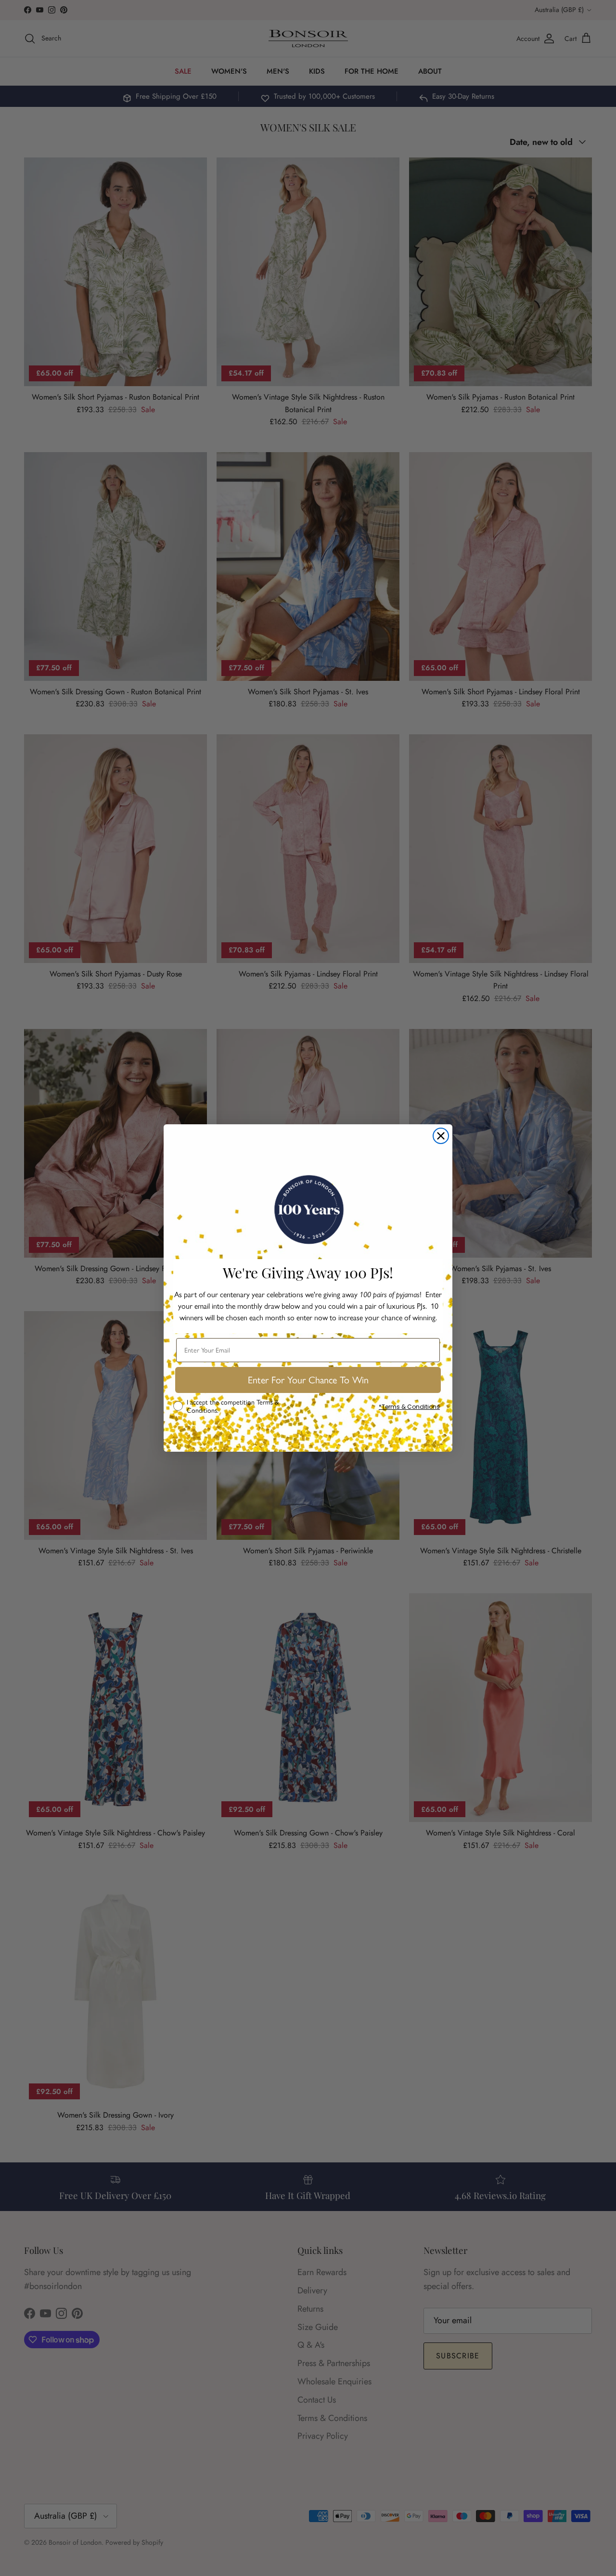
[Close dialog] (441, 1136)
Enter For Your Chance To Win (308, 1380)
